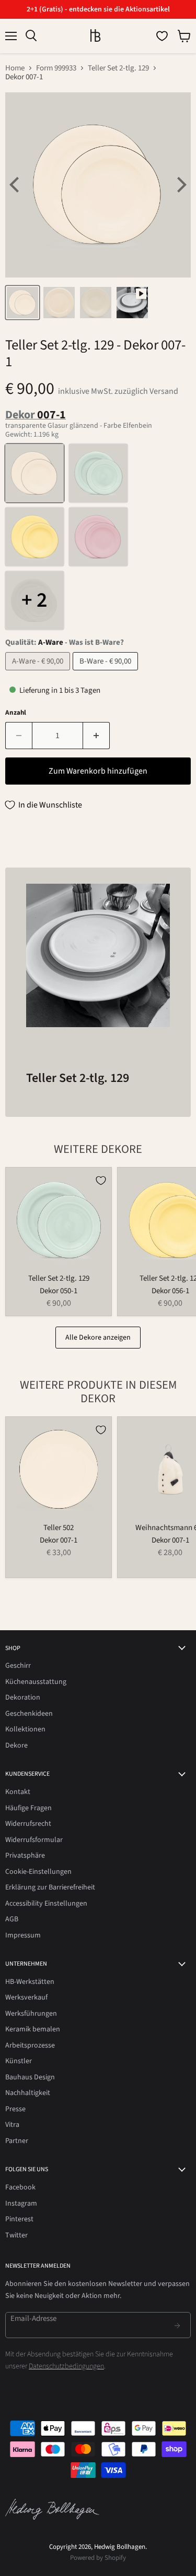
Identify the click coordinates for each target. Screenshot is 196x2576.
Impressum (23, 1935)
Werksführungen (31, 2014)
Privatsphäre (25, 1856)
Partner (17, 2141)
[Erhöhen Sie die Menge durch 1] (96, 736)
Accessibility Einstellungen (46, 1904)
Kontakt (18, 1792)
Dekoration (23, 1698)
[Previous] (16, 185)
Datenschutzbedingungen (66, 2366)
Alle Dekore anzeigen (98, 1338)
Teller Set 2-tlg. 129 (118, 68)
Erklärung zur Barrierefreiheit (50, 1887)
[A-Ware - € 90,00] (39, 673)
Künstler (19, 2061)
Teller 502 (59, 1528)
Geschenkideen (29, 1714)
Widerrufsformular (34, 1840)
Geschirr (18, 1666)
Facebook (20, 2187)
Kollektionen (25, 1729)
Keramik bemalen (33, 2029)
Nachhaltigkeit (28, 2093)
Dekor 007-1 (59, 1540)
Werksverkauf (26, 1997)
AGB (12, 1919)
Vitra (12, 2125)
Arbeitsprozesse (30, 2045)
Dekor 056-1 (170, 1291)
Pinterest (19, 2219)
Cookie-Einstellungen (38, 1872)
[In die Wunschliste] (101, 1181)
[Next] (180, 185)
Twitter (16, 2235)
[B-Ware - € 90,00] (107, 673)
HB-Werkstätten (30, 1982)
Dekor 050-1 (59, 1291)
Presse (15, 2109)
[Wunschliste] (162, 36)
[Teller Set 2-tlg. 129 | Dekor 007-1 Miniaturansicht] (22, 303)
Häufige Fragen (28, 1808)
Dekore (16, 1746)
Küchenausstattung (36, 1682)
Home (15, 68)
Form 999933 (56, 68)
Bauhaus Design (30, 2077)
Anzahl (16, 713)
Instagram (21, 2204)
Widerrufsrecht (28, 1824)
